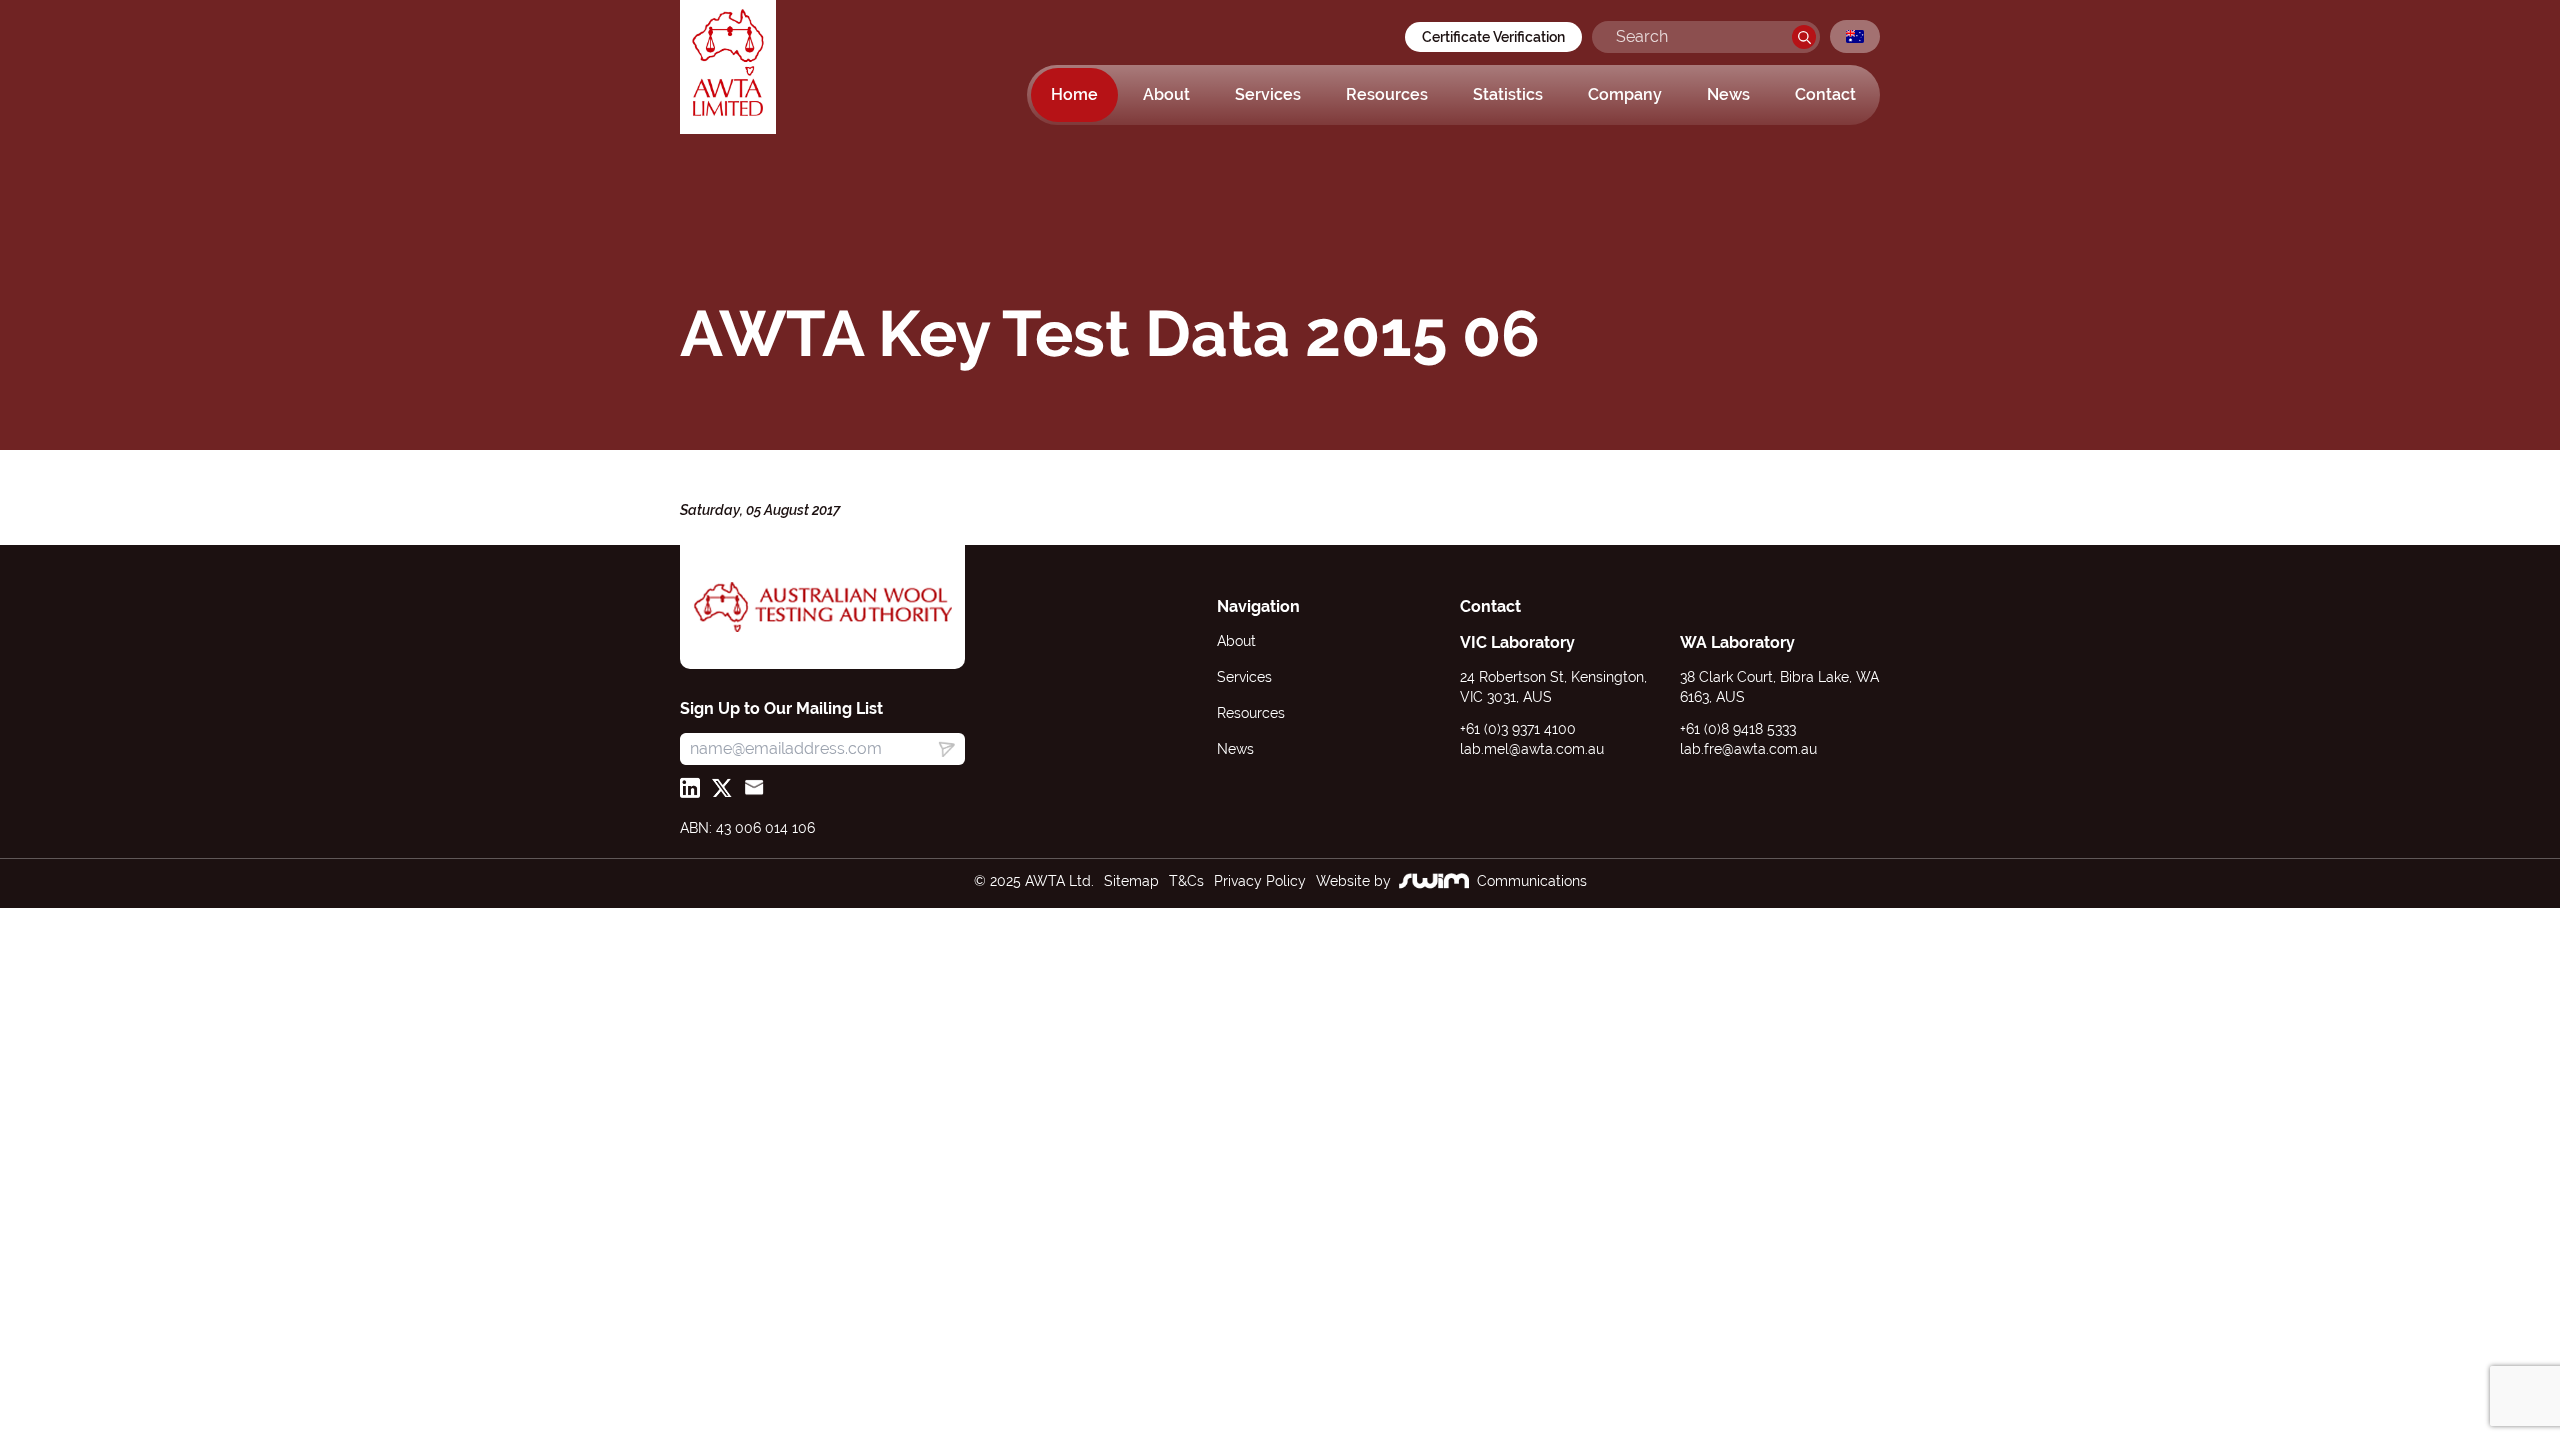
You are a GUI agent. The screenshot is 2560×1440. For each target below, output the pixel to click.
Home (1074, 94)
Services (1268, 94)
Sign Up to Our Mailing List (781, 708)
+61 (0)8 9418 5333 (1738, 729)
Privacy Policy (1260, 881)
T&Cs (1186, 881)
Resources (1387, 94)
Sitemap (1131, 881)
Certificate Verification (1493, 37)
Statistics (1508, 94)
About (1166, 94)
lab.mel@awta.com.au (1532, 749)
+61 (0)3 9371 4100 (1518, 729)
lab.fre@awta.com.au (1748, 749)
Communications (1532, 881)
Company (1625, 94)
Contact (1825, 94)
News (1728, 94)
